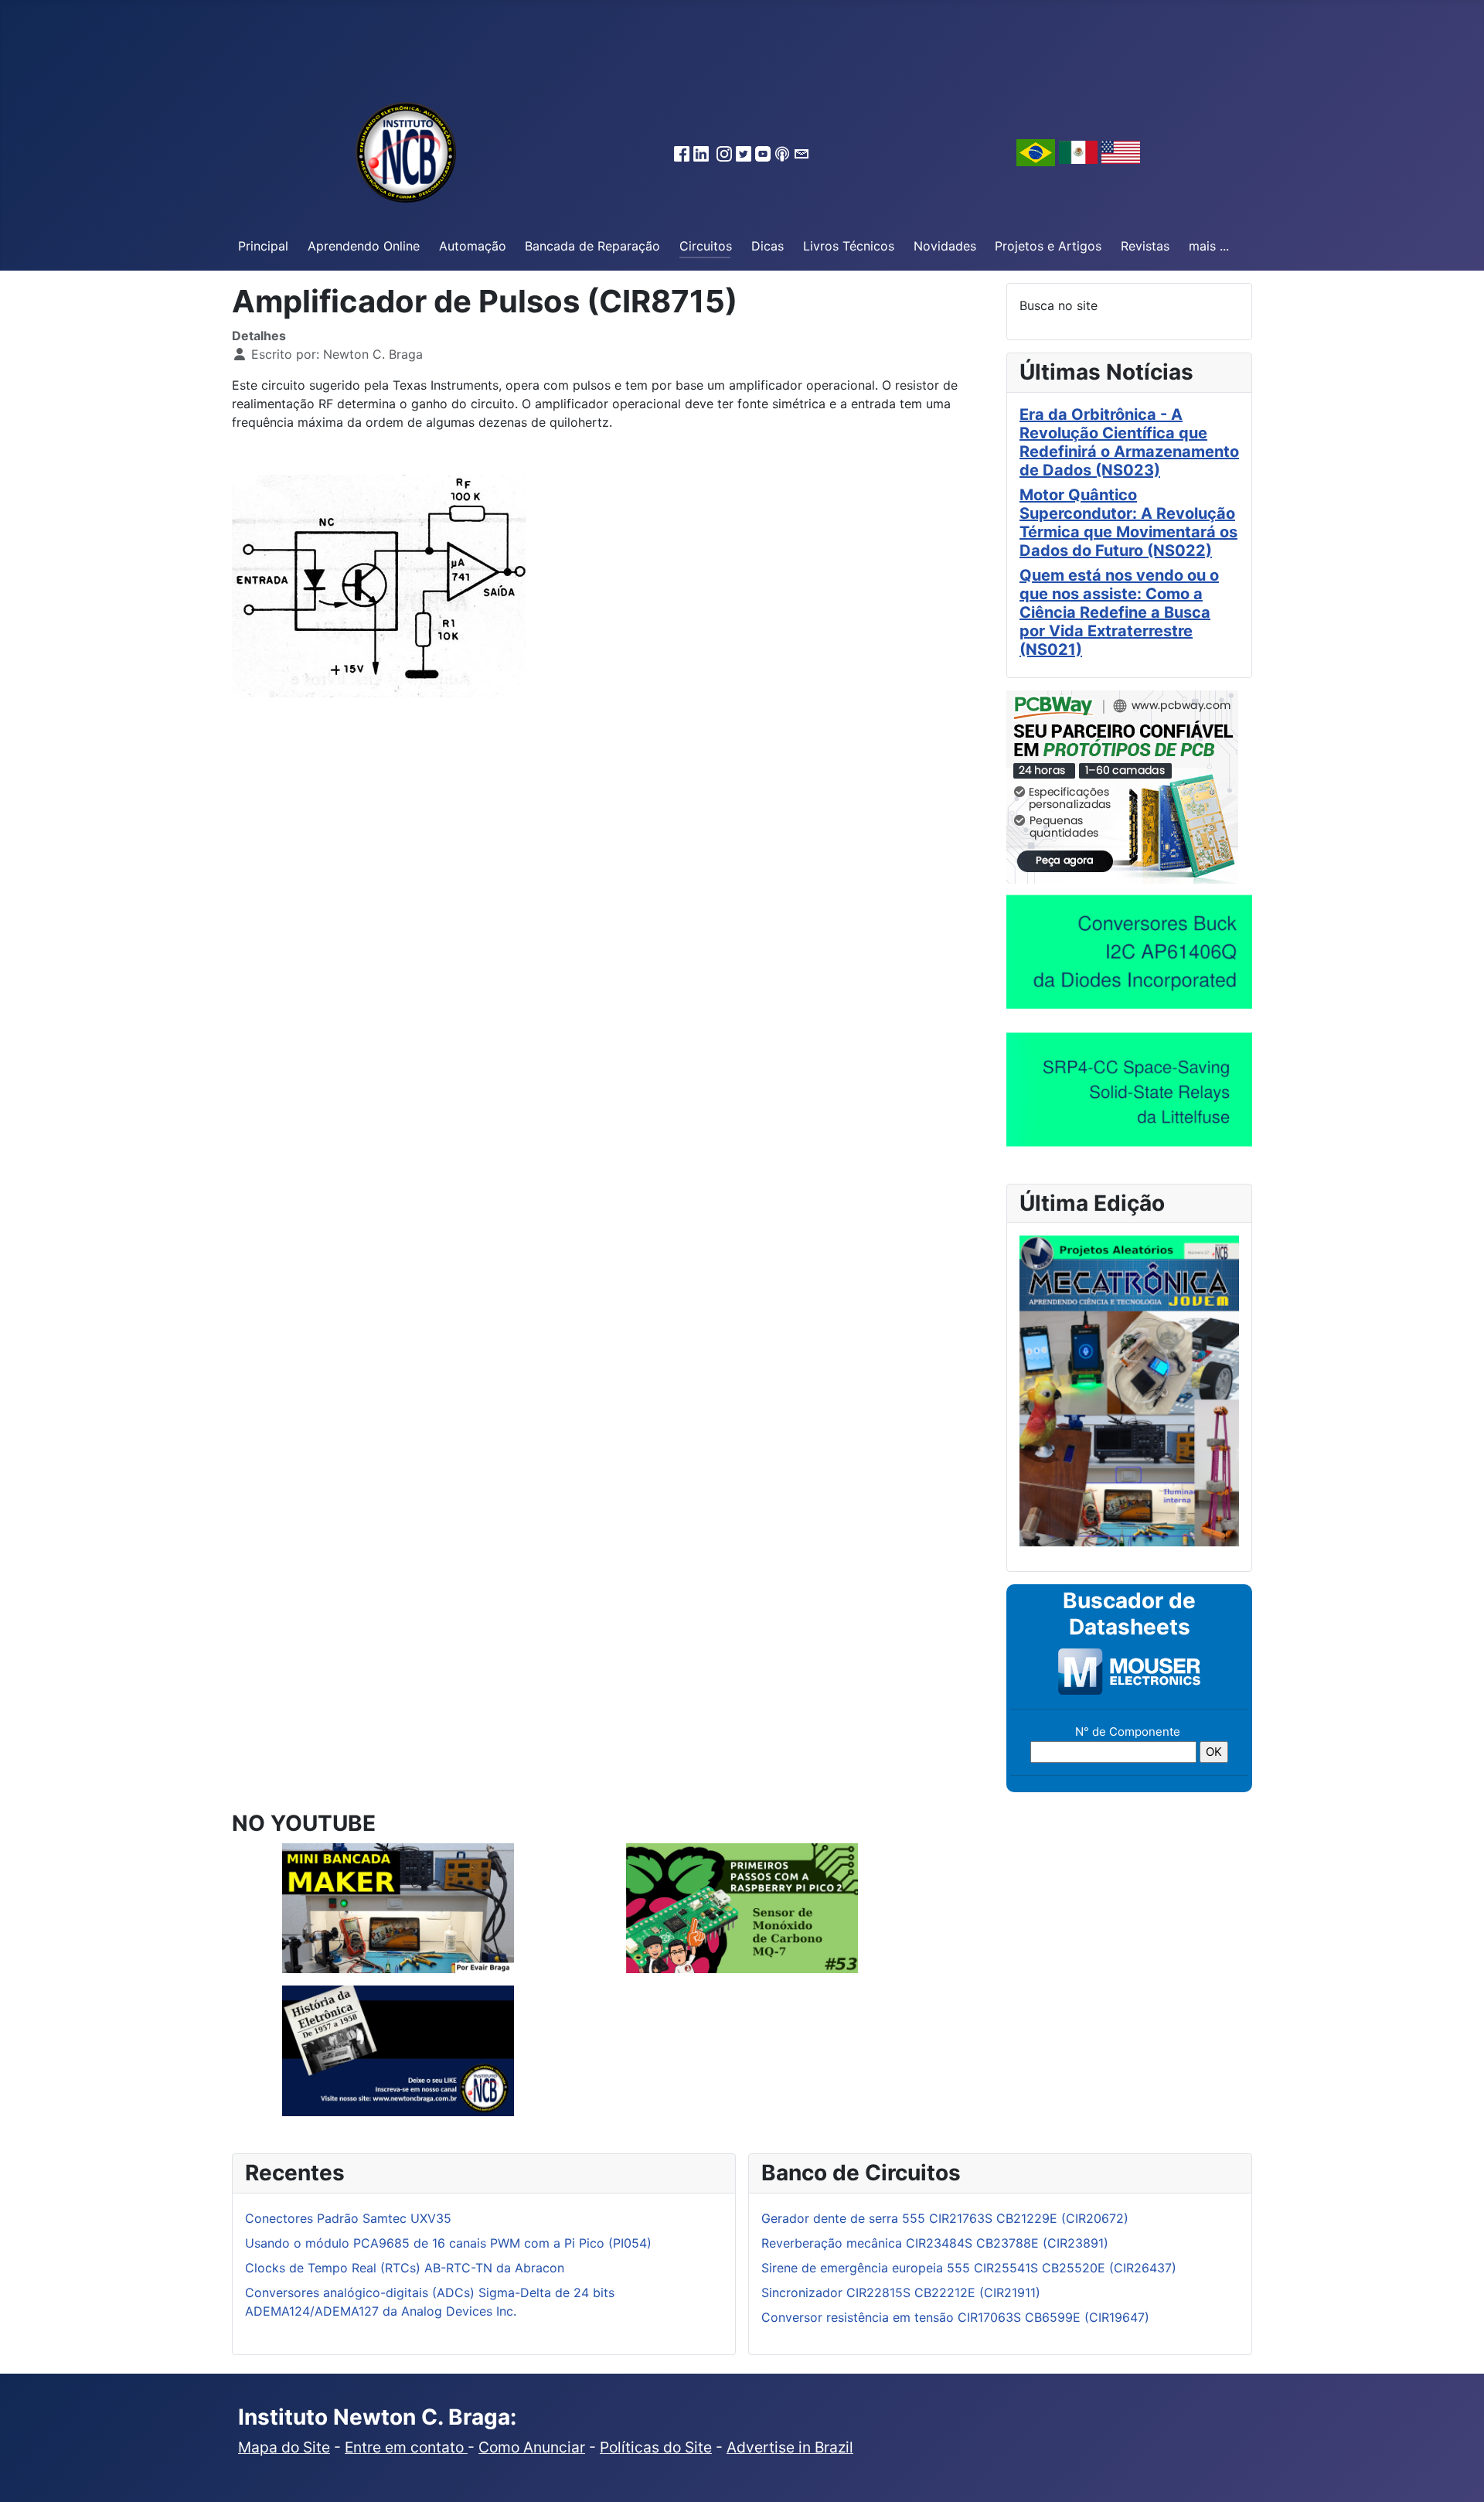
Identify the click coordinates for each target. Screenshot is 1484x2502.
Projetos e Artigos (1048, 246)
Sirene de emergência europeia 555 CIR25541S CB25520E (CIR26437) (969, 2268)
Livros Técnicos (849, 246)
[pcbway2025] (1122, 786)
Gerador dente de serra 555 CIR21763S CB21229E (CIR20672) (945, 2218)
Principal (263, 246)
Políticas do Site (656, 2447)
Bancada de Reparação (592, 246)
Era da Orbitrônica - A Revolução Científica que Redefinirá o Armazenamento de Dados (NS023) (1129, 442)
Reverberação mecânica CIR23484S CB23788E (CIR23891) (935, 2243)
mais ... (1209, 246)
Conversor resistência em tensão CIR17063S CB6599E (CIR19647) (955, 2317)
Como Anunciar (532, 2447)
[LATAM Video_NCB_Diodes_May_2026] (1129, 951)
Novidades (945, 246)
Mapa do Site (284, 2447)
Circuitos (706, 246)
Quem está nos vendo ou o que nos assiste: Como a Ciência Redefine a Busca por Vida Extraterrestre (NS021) (1119, 612)
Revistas (1145, 246)
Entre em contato (406, 2447)
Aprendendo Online (364, 246)
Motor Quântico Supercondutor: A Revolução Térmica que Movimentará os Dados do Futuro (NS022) (1128, 523)
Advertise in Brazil (790, 2447)
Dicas (768, 246)
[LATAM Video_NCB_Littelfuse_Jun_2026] (1129, 1089)
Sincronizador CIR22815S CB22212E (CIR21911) (901, 2292)
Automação (473, 246)
